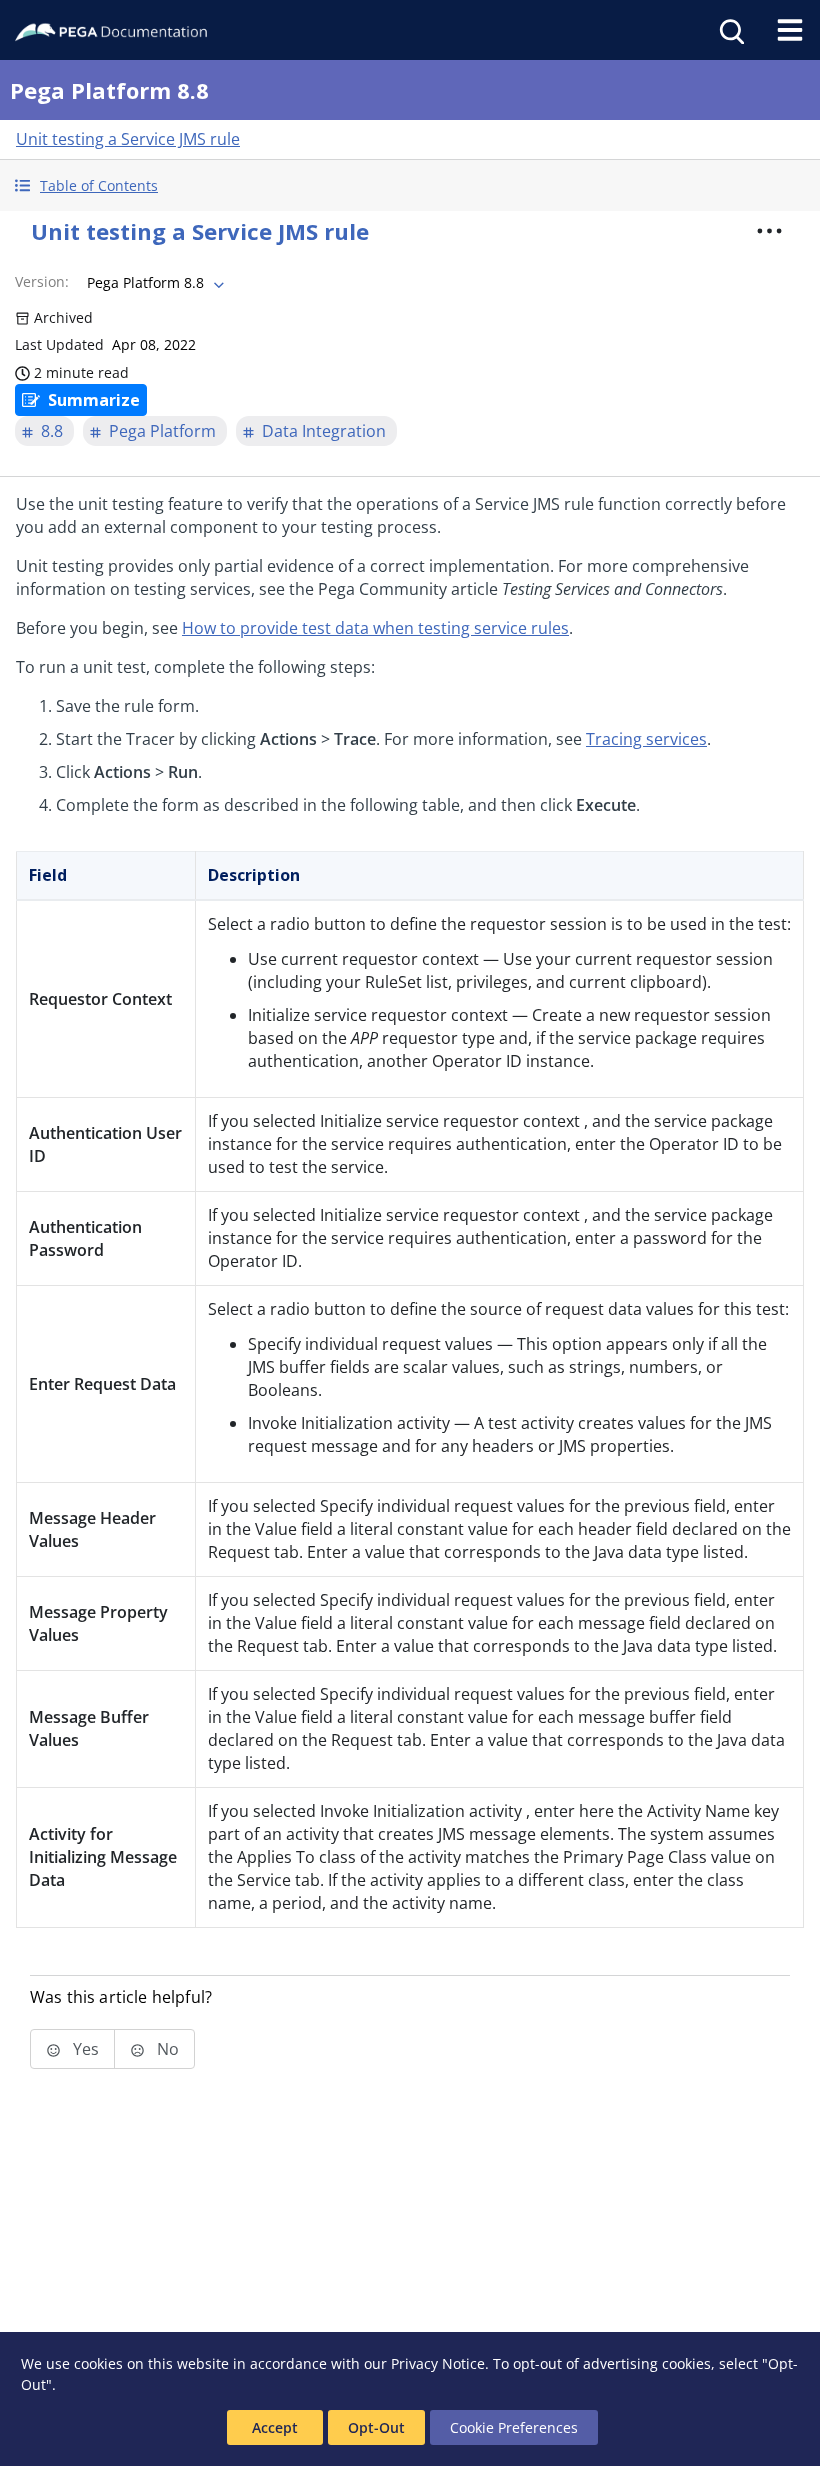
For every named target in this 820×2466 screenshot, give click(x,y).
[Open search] (730, 30)
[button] (410, 185)
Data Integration (324, 431)
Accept (275, 2427)
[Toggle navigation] (790, 30)
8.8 (52, 431)
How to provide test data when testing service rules (375, 628)
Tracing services (646, 739)
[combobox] (153, 283)
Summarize (94, 400)
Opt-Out (376, 2427)
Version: (42, 281)
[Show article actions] (769, 231)
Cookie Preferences (514, 2427)
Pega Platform (162, 431)
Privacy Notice (438, 2363)
